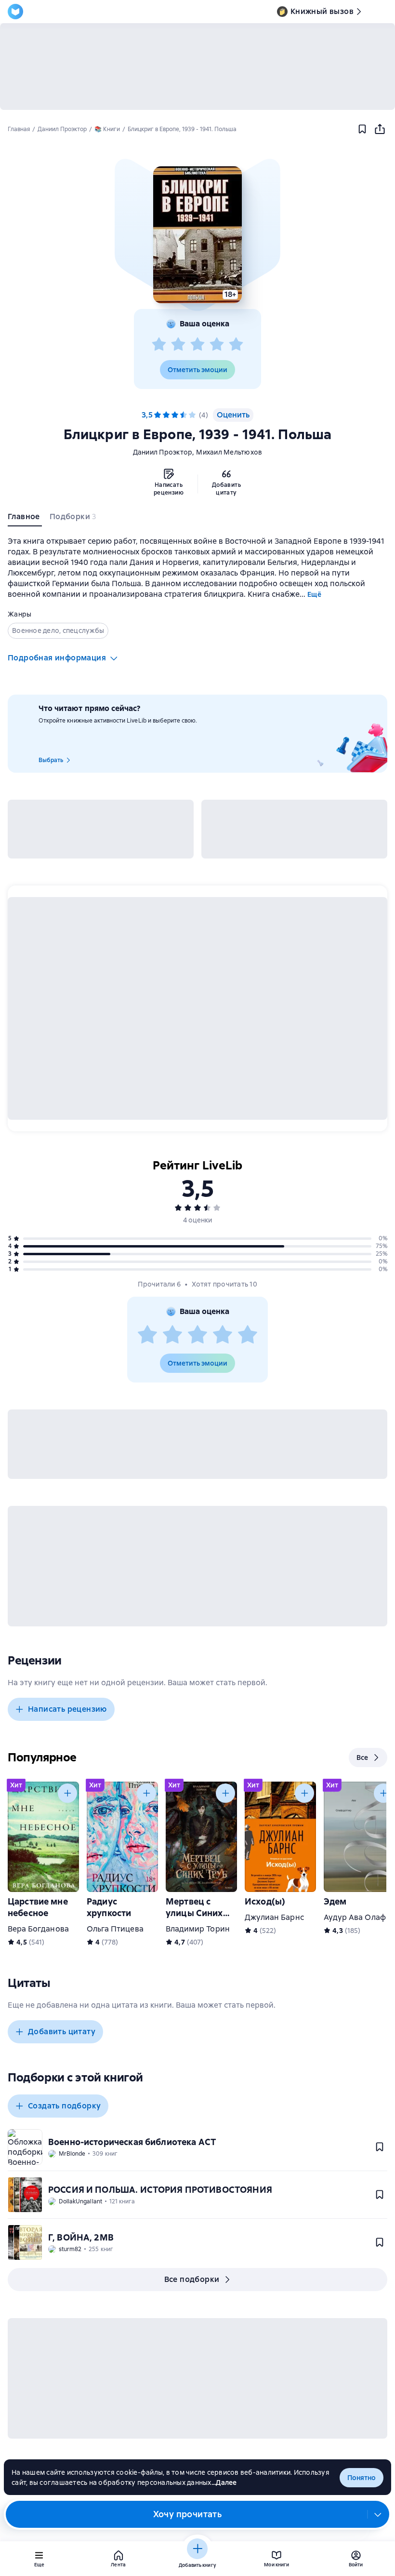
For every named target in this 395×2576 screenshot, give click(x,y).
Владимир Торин (198, 1929)
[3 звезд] (197, 345)
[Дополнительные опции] (378, 2514)
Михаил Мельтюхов (229, 452)
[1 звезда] (159, 345)
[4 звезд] (217, 345)
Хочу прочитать (188, 2514)
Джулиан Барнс (274, 1917)
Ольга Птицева (115, 1929)
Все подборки (192, 2279)
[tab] (25, 519)
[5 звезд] (236, 345)
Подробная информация (57, 658)
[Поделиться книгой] (380, 129)
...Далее (224, 2482)
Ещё (314, 594)
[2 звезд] (178, 345)
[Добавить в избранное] (362, 129)
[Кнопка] (67, 1793)
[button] (197, 235)
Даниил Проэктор (163, 452)
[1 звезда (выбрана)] (158, 415)
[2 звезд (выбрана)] (166, 415)
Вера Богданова (38, 1929)
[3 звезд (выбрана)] (175, 415)
